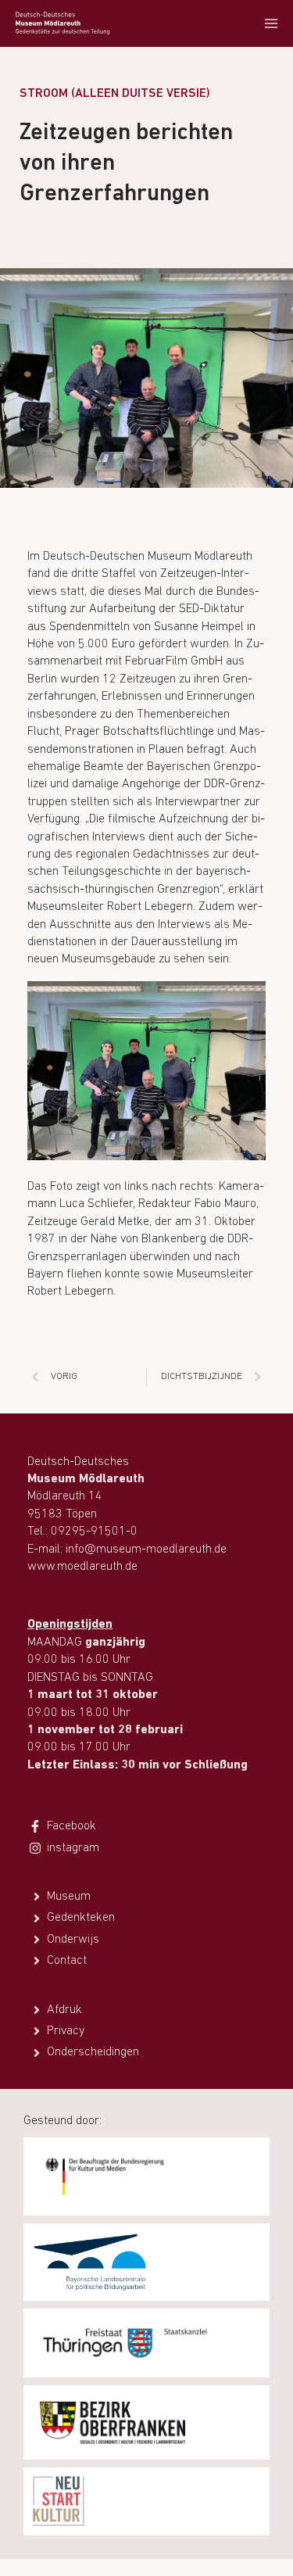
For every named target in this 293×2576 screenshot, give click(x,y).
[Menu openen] (271, 23)
